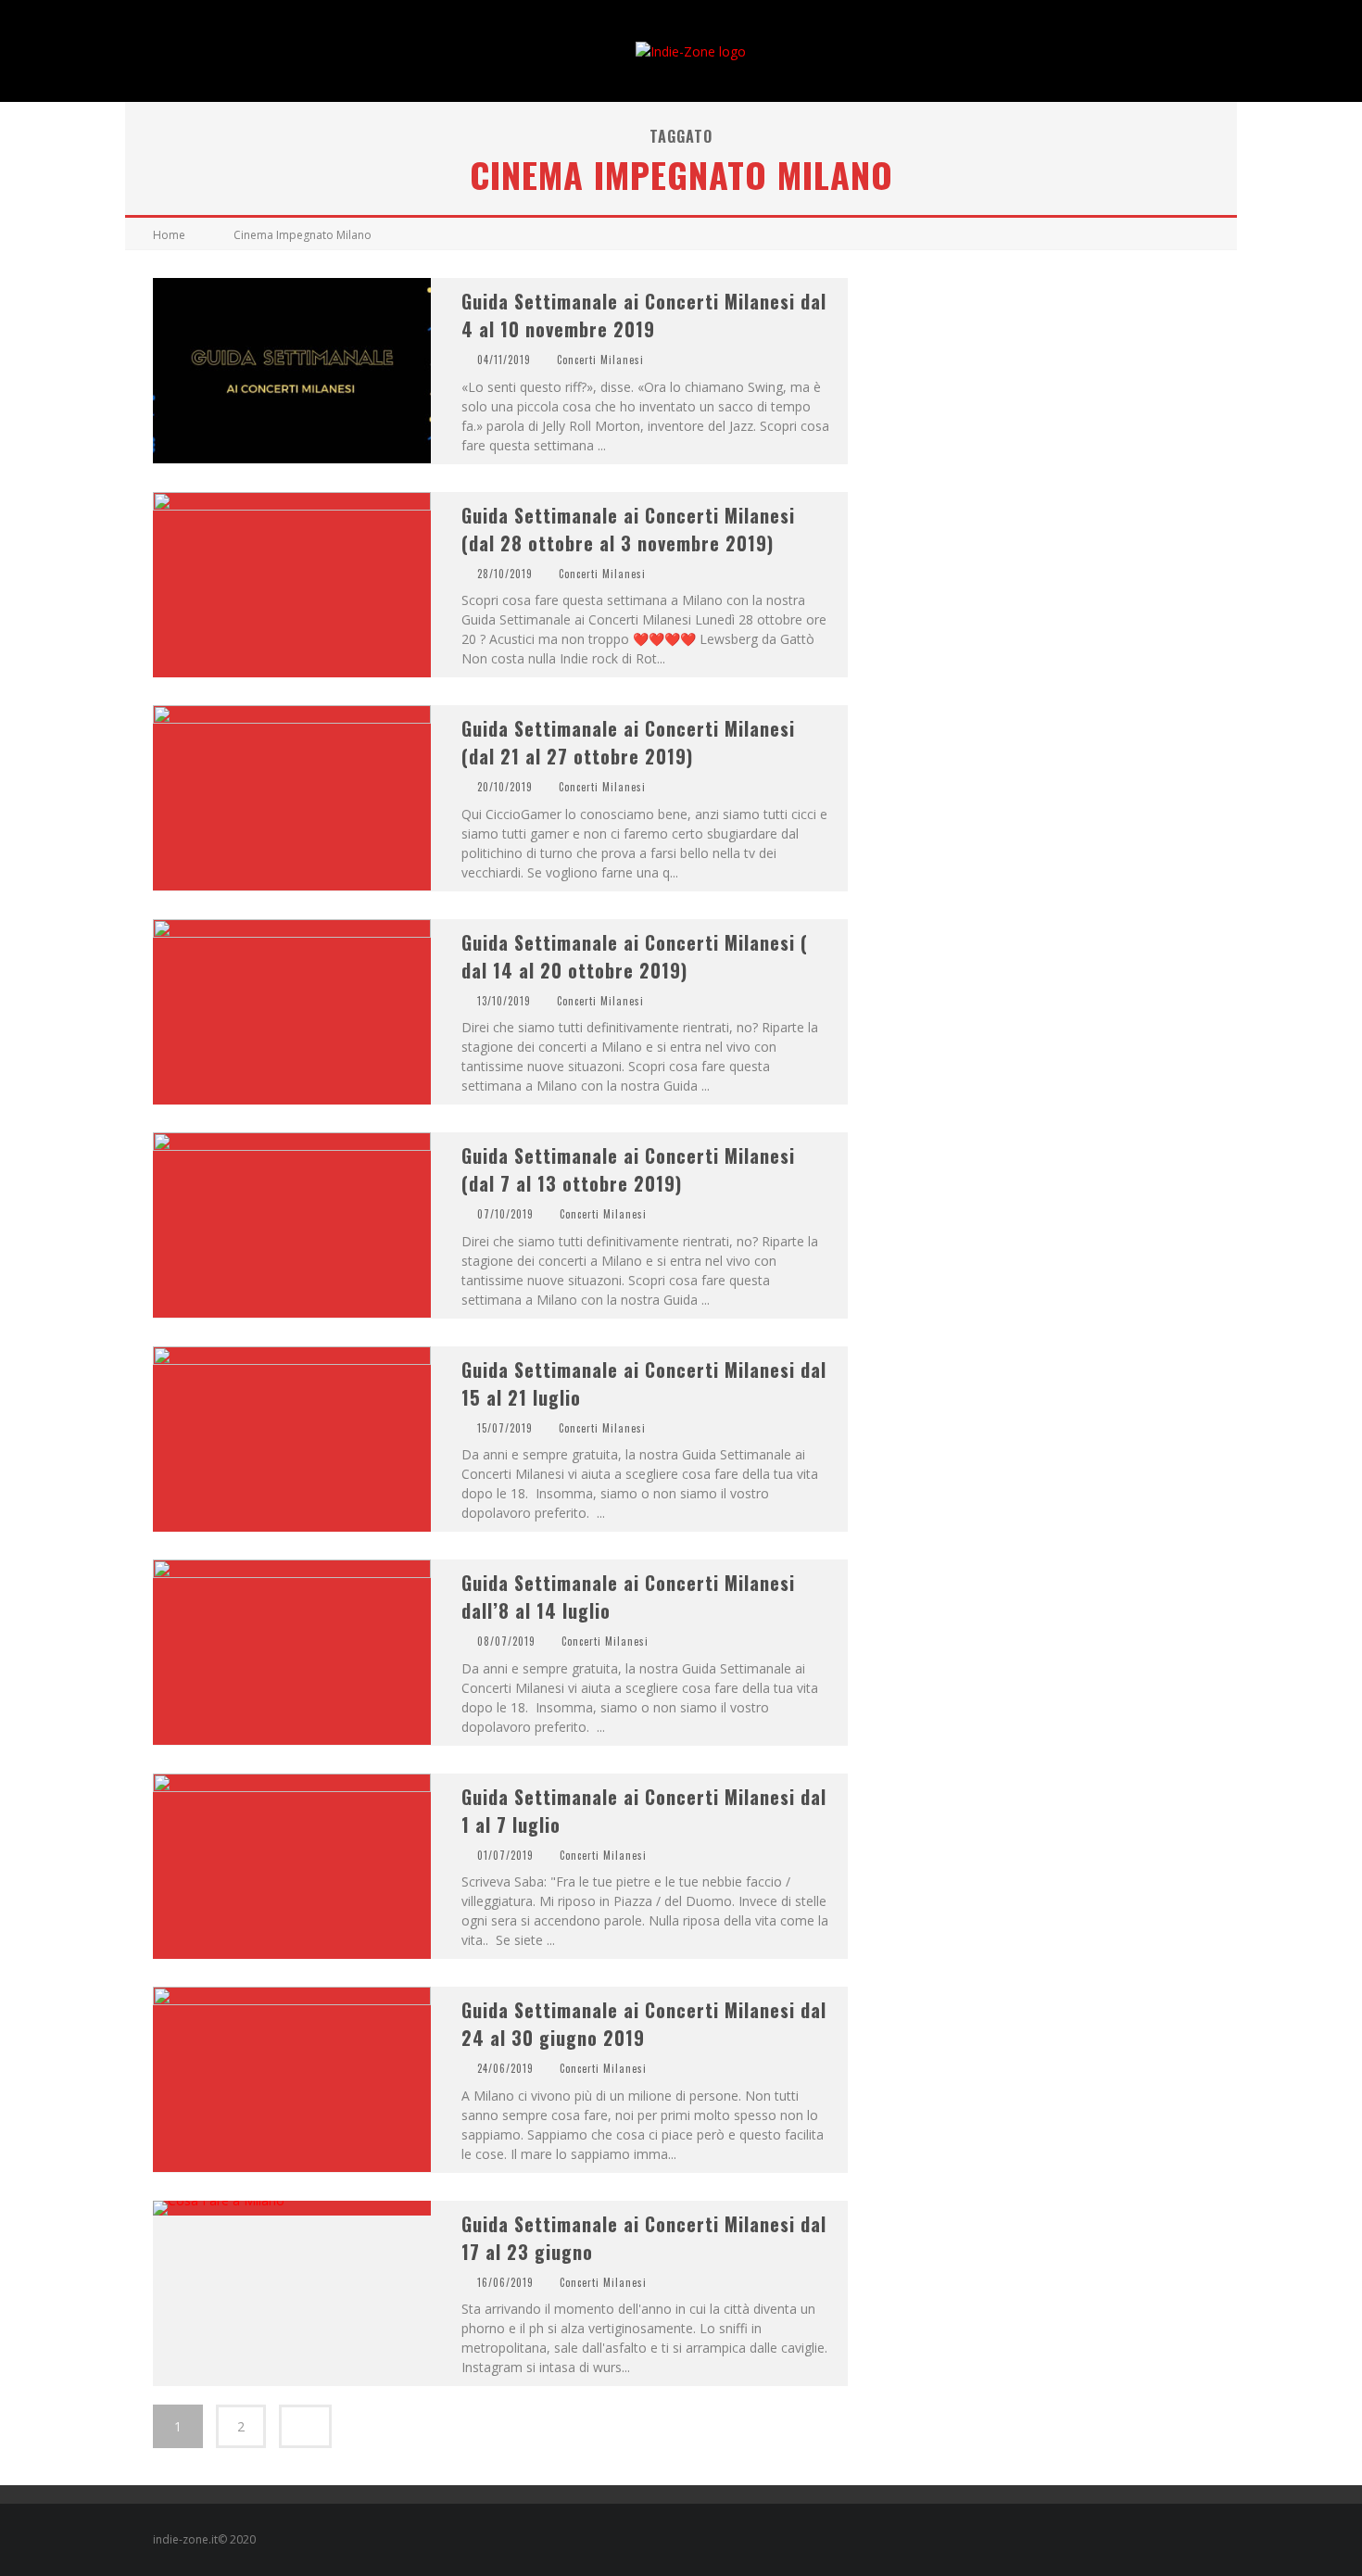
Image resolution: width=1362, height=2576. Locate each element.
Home (169, 235)
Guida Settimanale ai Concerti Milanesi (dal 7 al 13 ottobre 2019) (628, 1169)
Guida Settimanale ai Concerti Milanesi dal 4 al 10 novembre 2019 (644, 315)
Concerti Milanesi (600, 360)
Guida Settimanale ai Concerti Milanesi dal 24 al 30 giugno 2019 (644, 2024)
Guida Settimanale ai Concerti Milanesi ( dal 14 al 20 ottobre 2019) (635, 956)
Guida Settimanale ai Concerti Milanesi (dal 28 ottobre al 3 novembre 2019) (628, 529)
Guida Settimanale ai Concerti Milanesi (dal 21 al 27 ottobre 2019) (628, 742)
